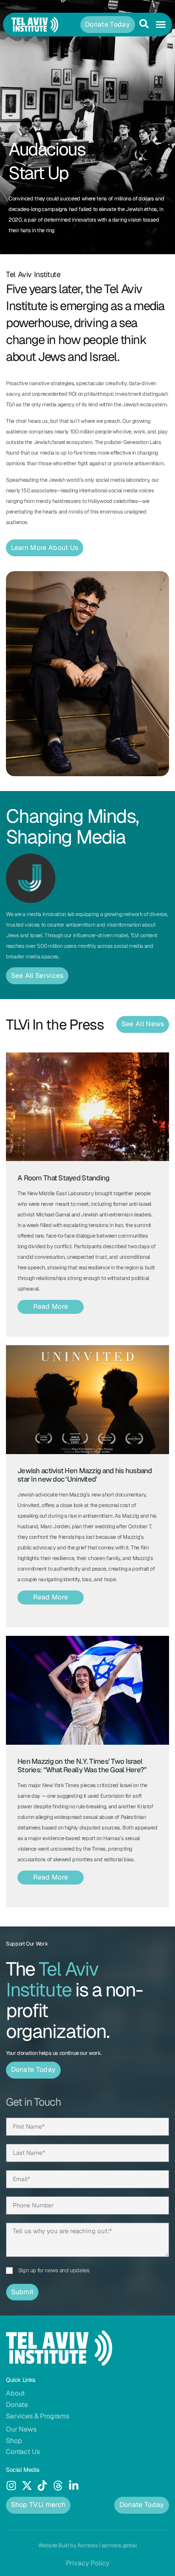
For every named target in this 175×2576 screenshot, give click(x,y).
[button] (161, 25)
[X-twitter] (27, 2486)
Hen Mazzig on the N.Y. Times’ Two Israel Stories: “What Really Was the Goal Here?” (82, 1765)
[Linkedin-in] (74, 2486)
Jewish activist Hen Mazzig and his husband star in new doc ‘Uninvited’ (85, 1475)
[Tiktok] (42, 2486)
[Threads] (58, 2486)
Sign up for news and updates (54, 2270)
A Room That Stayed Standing (64, 1178)
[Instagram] (11, 2486)
